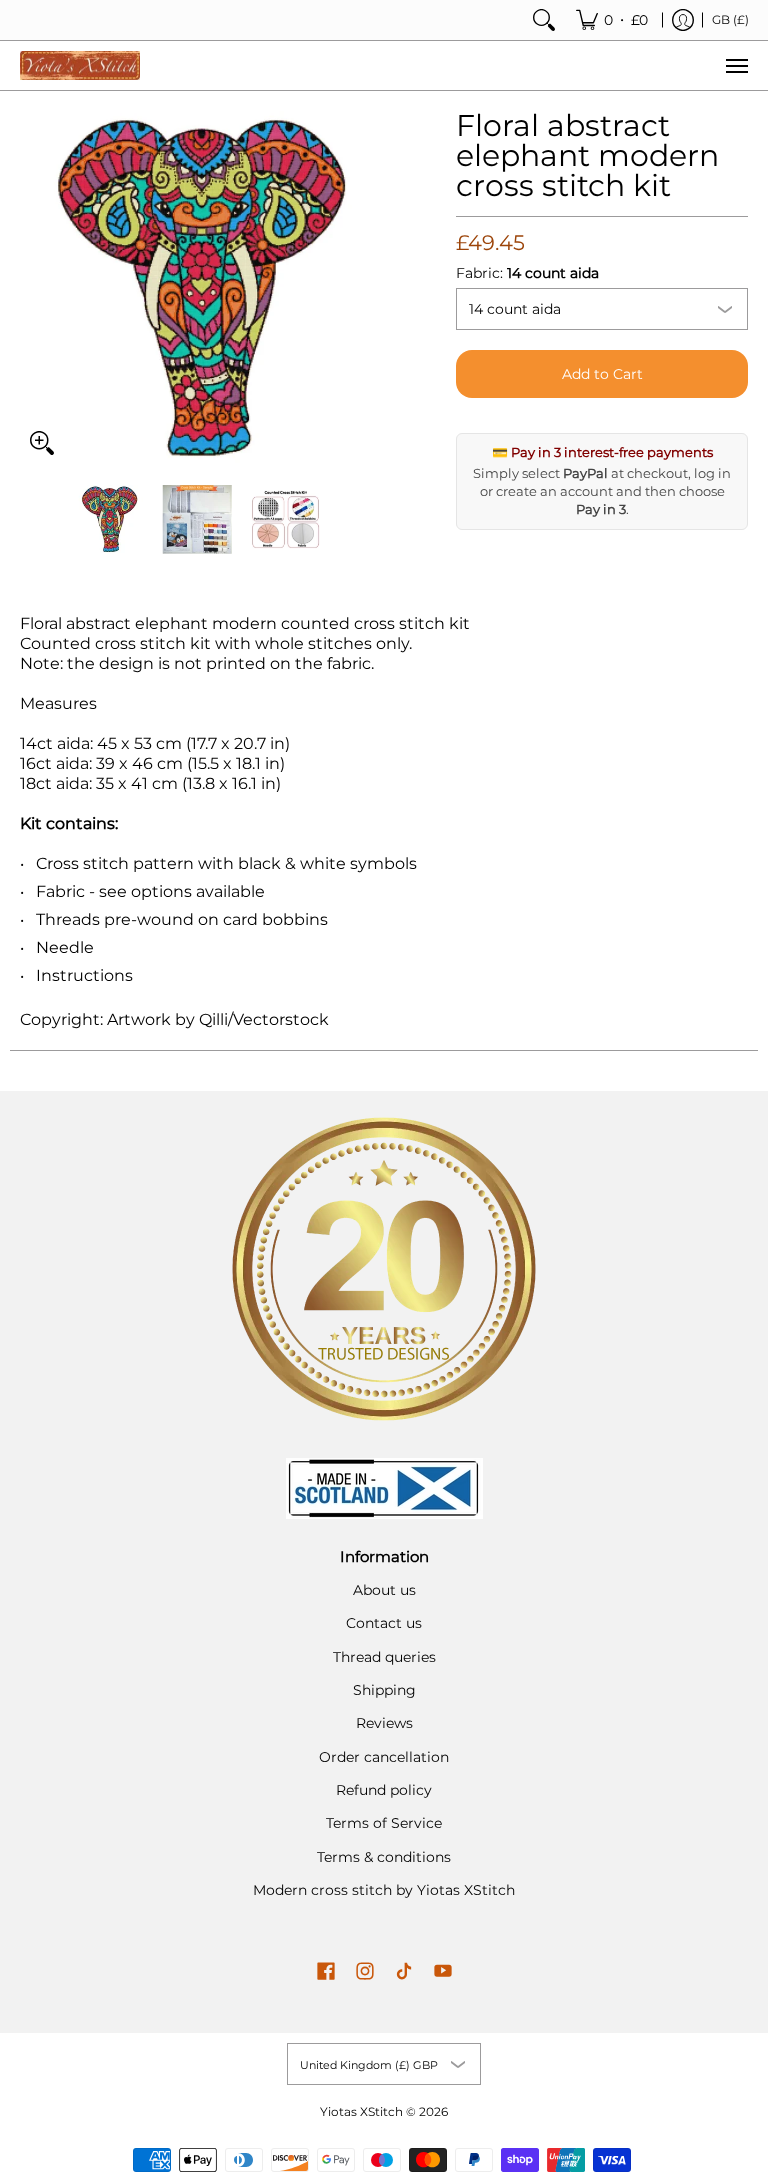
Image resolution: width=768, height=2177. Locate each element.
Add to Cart (602, 374)
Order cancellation (384, 1757)
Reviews (384, 1723)
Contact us (384, 1623)
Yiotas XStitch (361, 2111)
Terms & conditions (384, 1857)
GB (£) (730, 19)
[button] (326, 1972)
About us (384, 1590)
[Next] (360, 288)
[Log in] (683, 20)
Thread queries (384, 1657)
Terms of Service (384, 1823)
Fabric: (527, 273)
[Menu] (736, 65)
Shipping (384, 1690)
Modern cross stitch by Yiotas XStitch (384, 1890)
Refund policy (384, 1790)
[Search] (544, 20)
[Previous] (34, 288)
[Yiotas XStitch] (80, 65)
